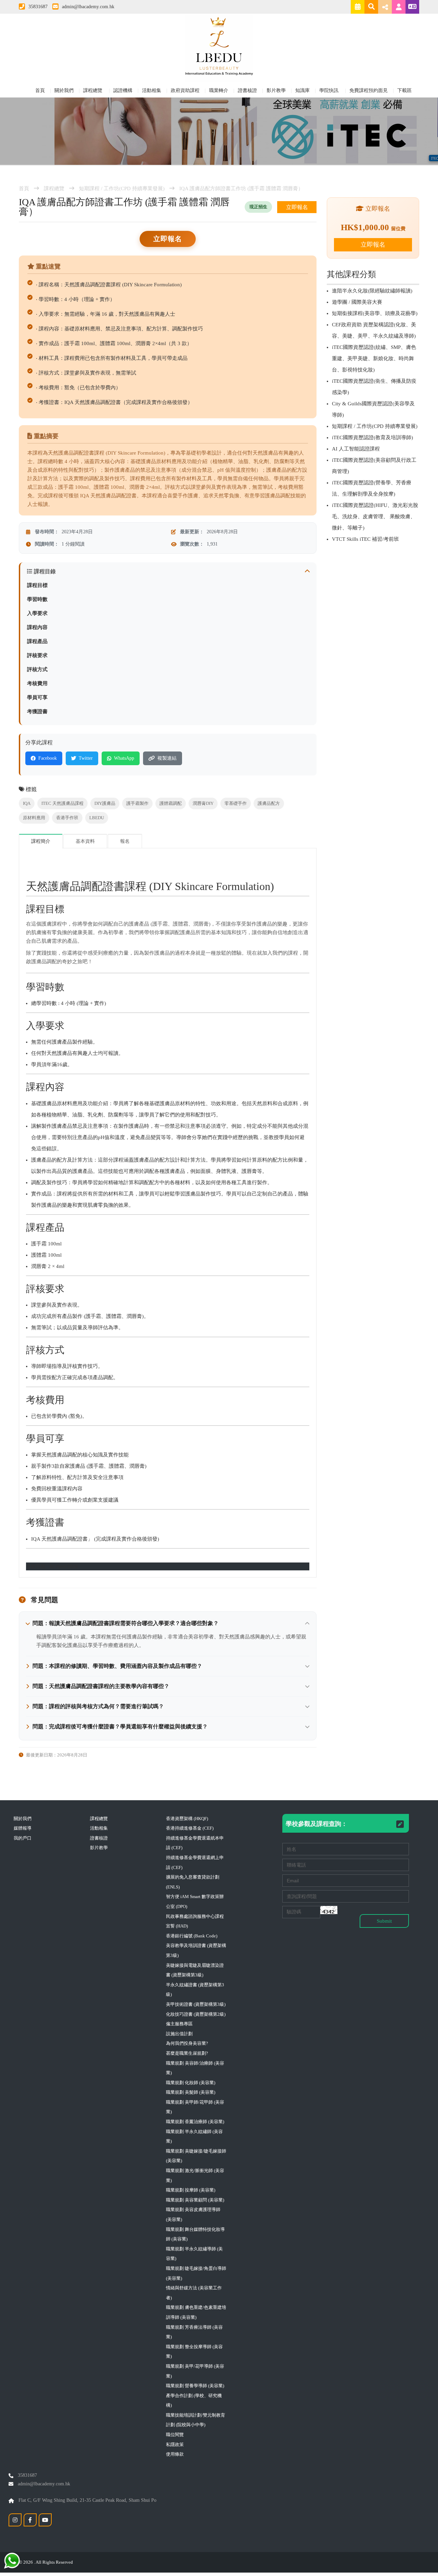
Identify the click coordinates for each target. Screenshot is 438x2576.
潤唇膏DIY (203, 803)
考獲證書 (37, 711)
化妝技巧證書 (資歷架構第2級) (196, 2014)
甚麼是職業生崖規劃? (187, 2053)
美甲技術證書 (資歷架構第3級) (196, 2004)
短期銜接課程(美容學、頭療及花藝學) (375, 313)
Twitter (86, 758)
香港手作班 (67, 818)
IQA (27, 803)
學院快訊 (330, 90)
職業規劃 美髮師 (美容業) (191, 2092)
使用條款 (175, 2454)
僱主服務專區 (179, 2024)
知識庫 (302, 90)
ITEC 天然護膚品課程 (62, 803)
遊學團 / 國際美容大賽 (357, 302)
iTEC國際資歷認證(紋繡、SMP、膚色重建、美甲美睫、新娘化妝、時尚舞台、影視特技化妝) (374, 358)
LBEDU (97, 818)
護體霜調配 (171, 803)
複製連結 (167, 758)
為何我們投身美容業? (187, 2043)
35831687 (38, 7)
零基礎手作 (236, 803)
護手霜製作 (137, 803)
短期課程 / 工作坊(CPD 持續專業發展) (122, 188)
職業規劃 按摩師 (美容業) (191, 2190)
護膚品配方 (269, 803)
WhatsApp (124, 758)
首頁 (40, 90)
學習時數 (37, 599)
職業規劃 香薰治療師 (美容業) (195, 2122)
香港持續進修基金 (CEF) (190, 1828)
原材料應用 (34, 818)
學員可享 (37, 697)
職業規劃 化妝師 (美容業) (191, 2083)
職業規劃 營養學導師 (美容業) (195, 2386)
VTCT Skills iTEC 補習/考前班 (365, 539)
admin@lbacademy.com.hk (88, 7)
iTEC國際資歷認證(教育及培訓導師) (372, 437)
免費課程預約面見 (369, 90)
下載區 (404, 90)
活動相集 (152, 90)
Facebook (48, 758)
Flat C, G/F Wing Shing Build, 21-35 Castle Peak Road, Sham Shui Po (87, 2500)
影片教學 (276, 90)
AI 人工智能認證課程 (356, 449)
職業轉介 (219, 90)
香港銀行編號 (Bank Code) (192, 1936)
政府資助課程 (185, 90)
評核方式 (37, 669)
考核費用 (37, 683)
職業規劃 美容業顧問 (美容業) (195, 2200)
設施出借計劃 (179, 2034)
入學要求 (37, 613)
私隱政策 (175, 2444)
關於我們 (64, 90)
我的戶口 (23, 1838)
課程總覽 (93, 90)
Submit (384, 1921)
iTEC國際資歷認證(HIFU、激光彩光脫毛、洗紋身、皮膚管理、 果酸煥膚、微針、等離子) (375, 516)
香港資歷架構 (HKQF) (187, 1819)
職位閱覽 (175, 2435)
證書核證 (247, 90)
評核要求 (37, 655)
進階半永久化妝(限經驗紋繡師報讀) (372, 291)
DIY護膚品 (105, 803)
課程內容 (37, 627)
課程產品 (37, 641)
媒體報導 (23, 1828)
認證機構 (123, 90)
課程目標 (37, 585)
